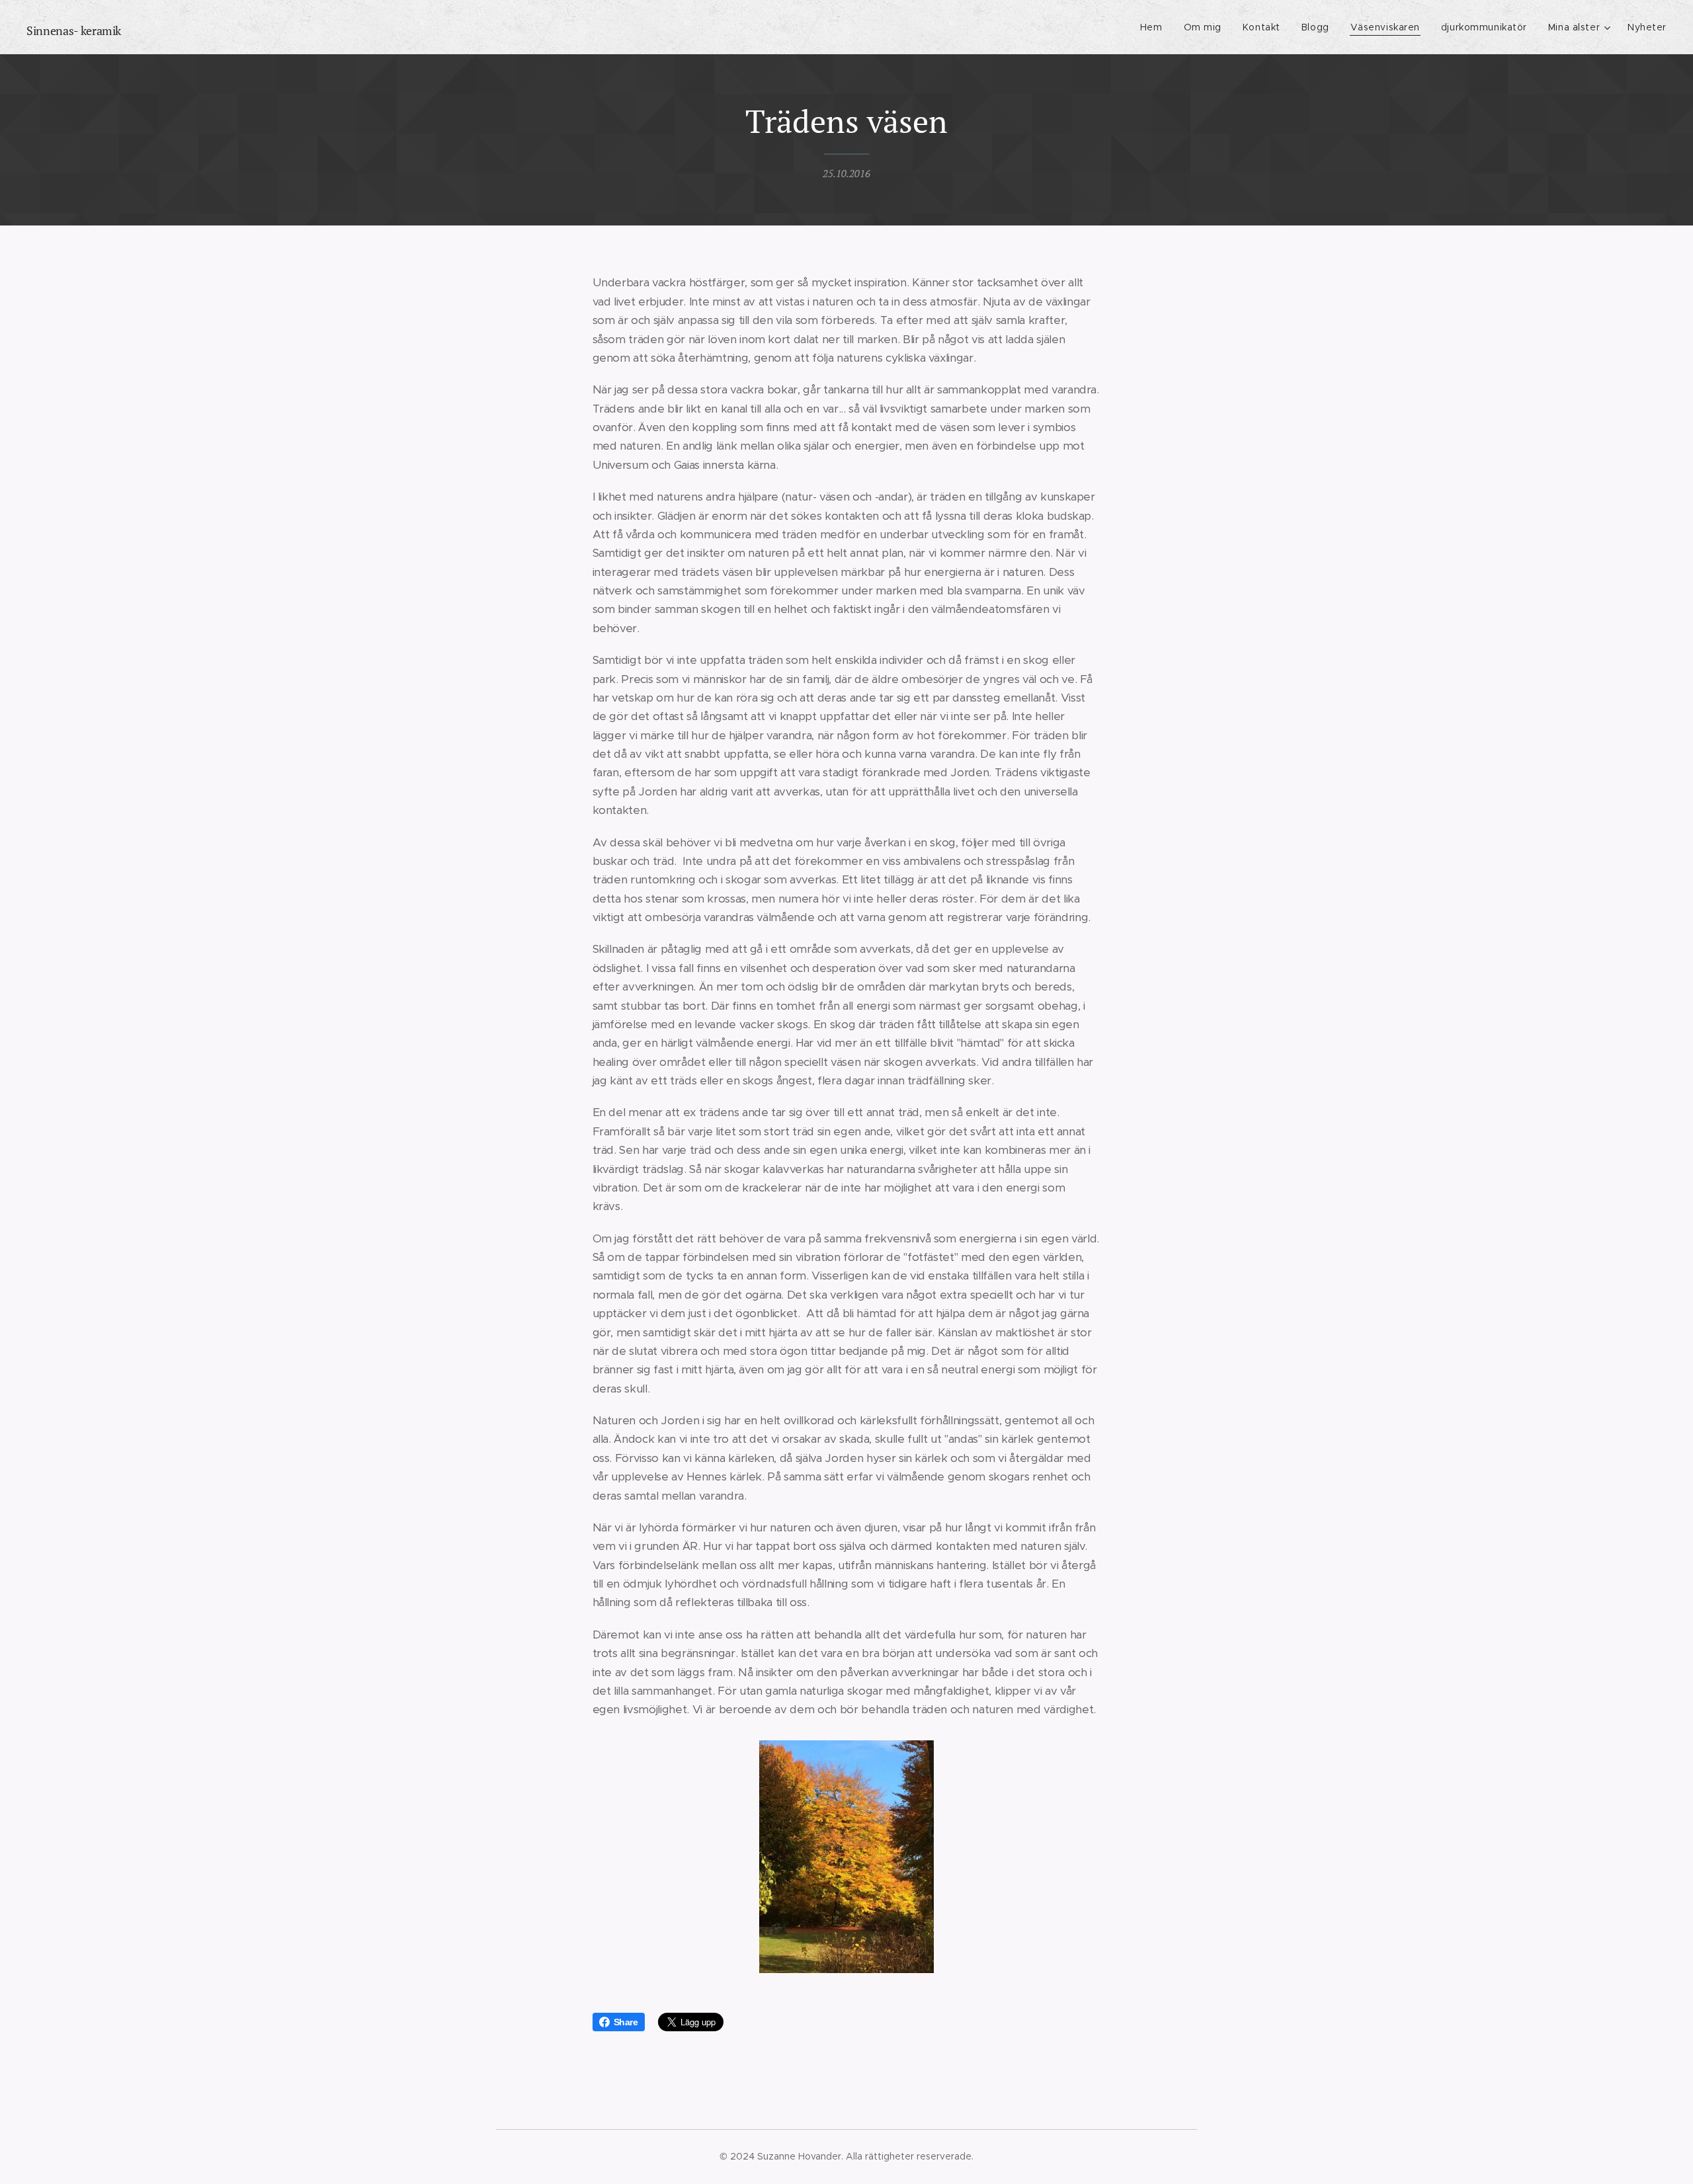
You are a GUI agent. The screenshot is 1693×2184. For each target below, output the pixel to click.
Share (626, 2022)
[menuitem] (1155, 27)
